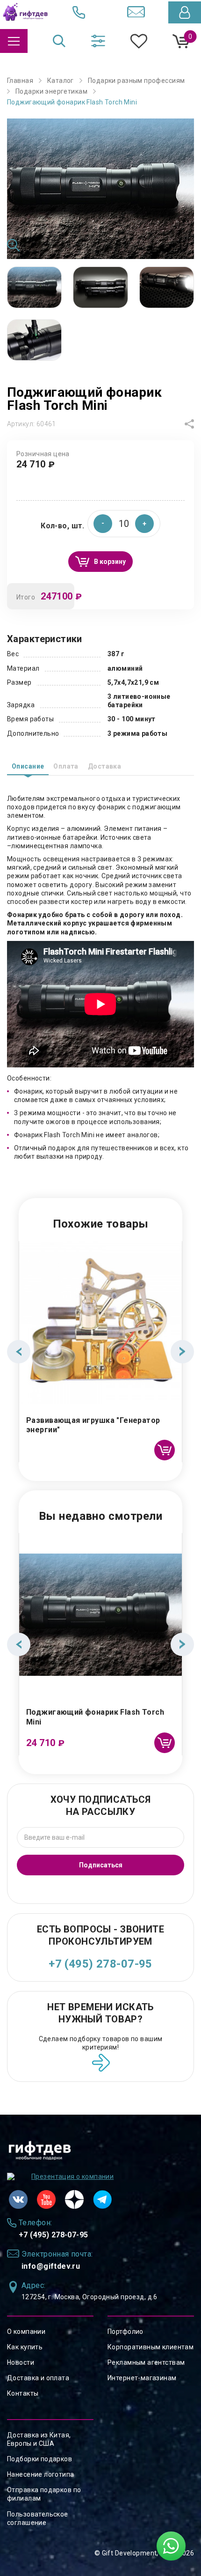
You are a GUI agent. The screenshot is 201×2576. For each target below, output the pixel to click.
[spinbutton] (124, 524)
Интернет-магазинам (142, 2378)
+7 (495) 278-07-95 (100, 1964)
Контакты (23, 2393)
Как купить (25, 2347)
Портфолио (126, 2332)
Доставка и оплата (38, 2378)
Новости (21, 2362)
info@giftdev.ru (51, 2266)
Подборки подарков (39, 2459)
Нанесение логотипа (41, 2474)
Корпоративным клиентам (151, 2347)
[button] (144, 524)
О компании (26, 2332)
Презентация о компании (72, 2176)
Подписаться (101, 1865)
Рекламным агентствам (146, 2362)
